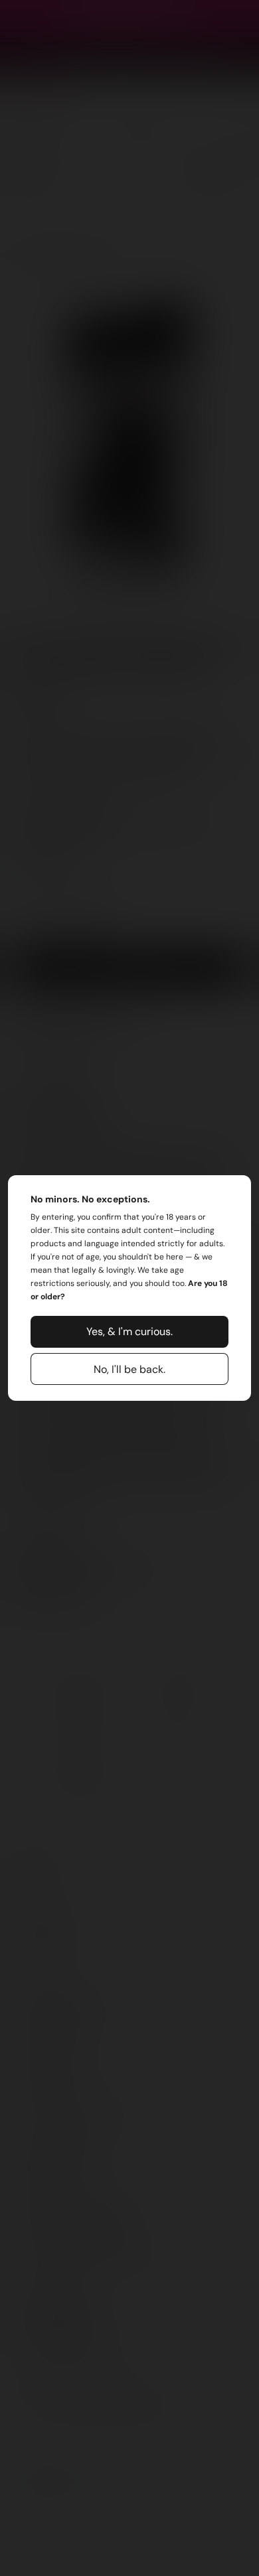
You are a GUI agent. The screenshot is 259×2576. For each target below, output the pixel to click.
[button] (129, 1332)
